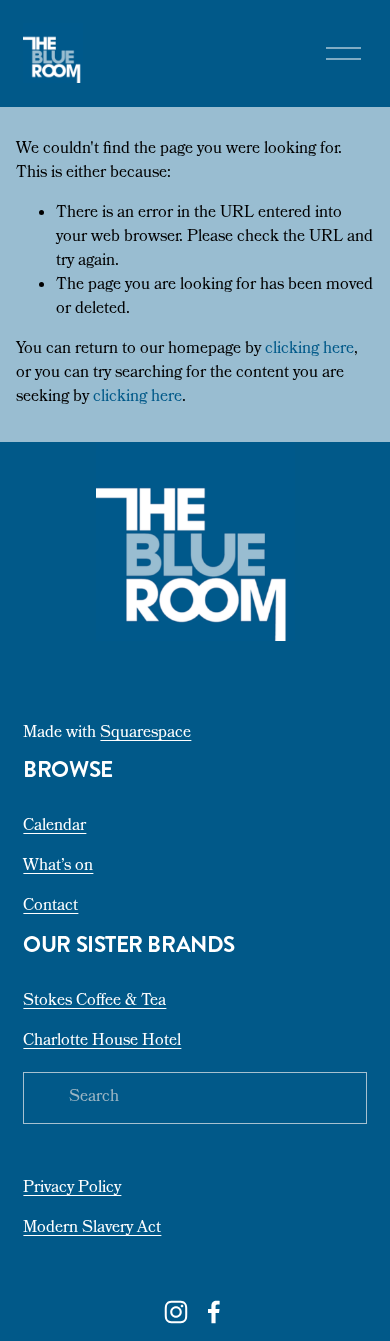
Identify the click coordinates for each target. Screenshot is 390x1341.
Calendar (54, 827)
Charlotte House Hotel (102, 1042)
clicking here (309, 350)
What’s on (58, 867)
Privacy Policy (72, 1189)
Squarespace (145, 734)
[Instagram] (176, 1312)
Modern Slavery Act (92, 1229)
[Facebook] (214, 1312)
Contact (50, 907)
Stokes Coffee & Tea (94, 1002)
